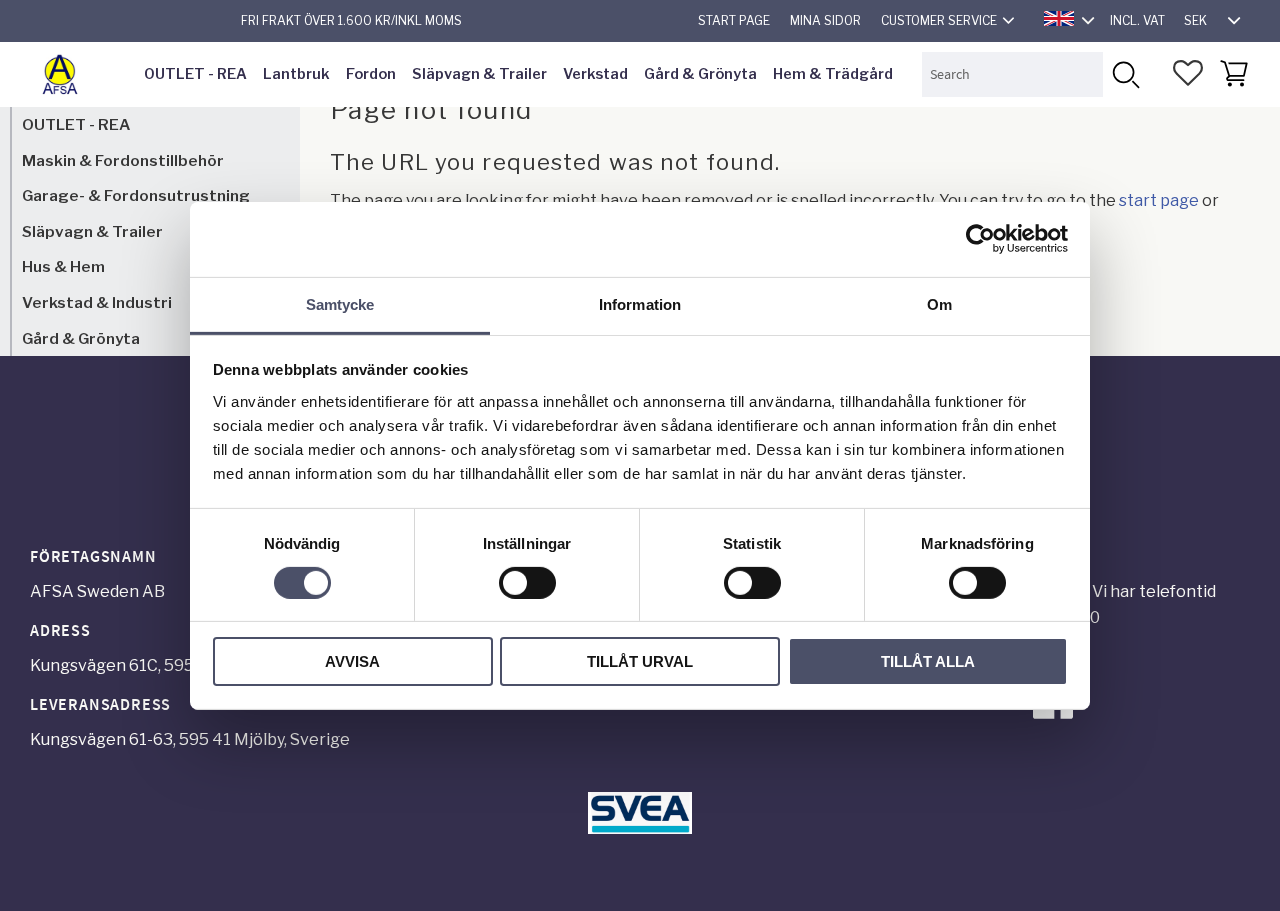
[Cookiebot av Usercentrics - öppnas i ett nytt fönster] (980, 239)
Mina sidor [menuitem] (825, 20)
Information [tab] (640, 303)
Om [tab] (939, 303)
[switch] (527, 583)
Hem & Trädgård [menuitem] (833, 74)
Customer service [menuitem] (939, 20)
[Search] (1125, 74)
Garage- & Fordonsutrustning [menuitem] (136, 195)
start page (1159, 200)
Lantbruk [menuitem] (296, 74)
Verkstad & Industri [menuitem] (97, 302)
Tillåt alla (928, 661)
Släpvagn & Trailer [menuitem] (479, 74)
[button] (1188, 73)
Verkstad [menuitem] (595, 74)
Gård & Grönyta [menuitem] (700, 74)
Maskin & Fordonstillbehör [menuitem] (123, 160)
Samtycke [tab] (340, 303)
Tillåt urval (640, 661)
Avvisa (352, 661)
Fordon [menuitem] (371, 74)
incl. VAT (1137, 20)
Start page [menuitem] (734, 20)
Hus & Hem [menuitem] (63, 266)
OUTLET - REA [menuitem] (195, 74)
